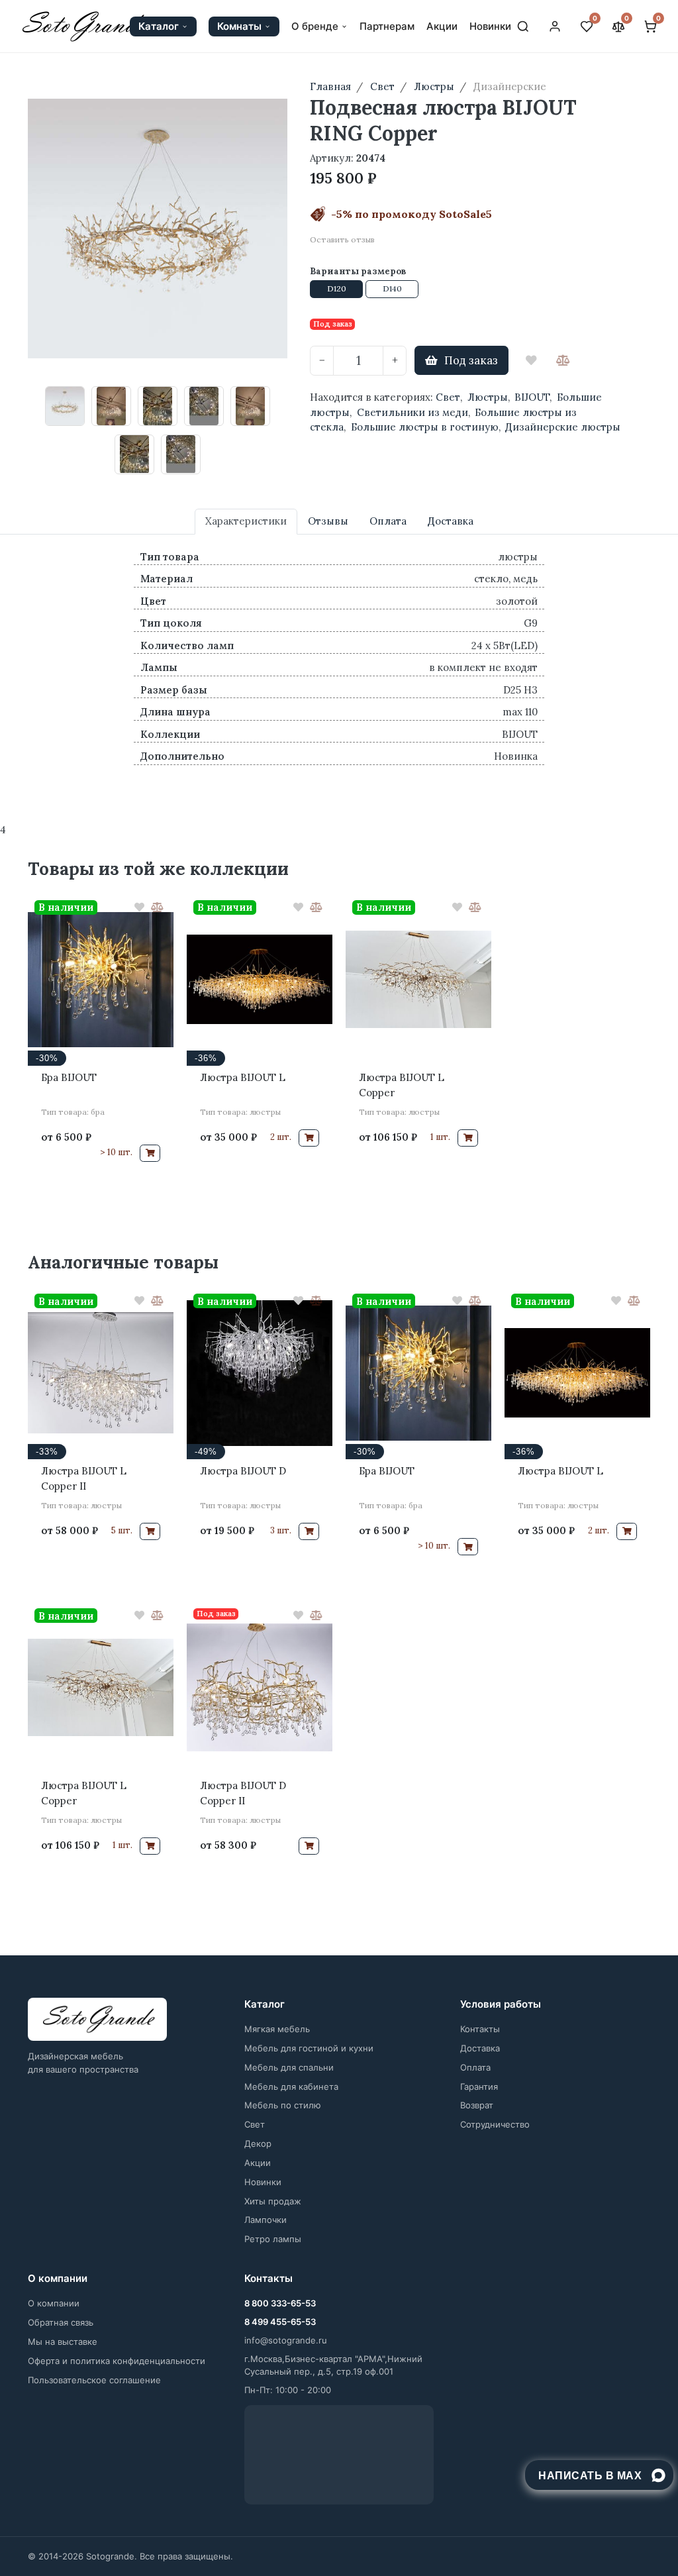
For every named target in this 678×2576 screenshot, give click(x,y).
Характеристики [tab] (246, 521)
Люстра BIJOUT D (243, 1471)
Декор (258, 2143)
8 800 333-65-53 (280, 2303)
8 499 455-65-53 (280, 2322)
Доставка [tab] (451, 521)
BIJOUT (532, 397)
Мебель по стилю (283, 2105)
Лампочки (266, 2220)
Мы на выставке (63, 2342)
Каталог (159, 26)
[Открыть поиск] (523, 26)
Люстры (488, 397)
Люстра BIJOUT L (243, 1077)
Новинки (490, 26)
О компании (54, 2303)
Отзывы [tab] (328, 521)
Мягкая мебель (277, 2029)
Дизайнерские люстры (563, 427)
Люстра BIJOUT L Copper (402, 1085)
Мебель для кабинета (291, 2087)
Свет (448, 397)
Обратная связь (61, 2322)
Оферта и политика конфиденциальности (117, 2361)
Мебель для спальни (289, 2067)
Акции (442, 26)
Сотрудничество (495, 2124)
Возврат (477, 2105)
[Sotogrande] (97, 2020)
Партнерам (387, 26)
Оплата (475, 2067)
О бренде (315, 26)
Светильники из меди (412, 412)
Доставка (480, 2048)
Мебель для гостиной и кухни (309, 2048)
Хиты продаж (273, 2201)
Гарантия (479, 2087)
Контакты (480, 2029)
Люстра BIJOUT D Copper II (243, 1793)
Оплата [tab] (388, 521)
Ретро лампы (273, 2239)
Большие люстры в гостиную (425, 427)
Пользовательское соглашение (94, 2380)
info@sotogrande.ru (286, 2340)
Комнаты (239, 26)
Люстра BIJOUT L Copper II (84, 1478)
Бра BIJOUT (69, 1077)
